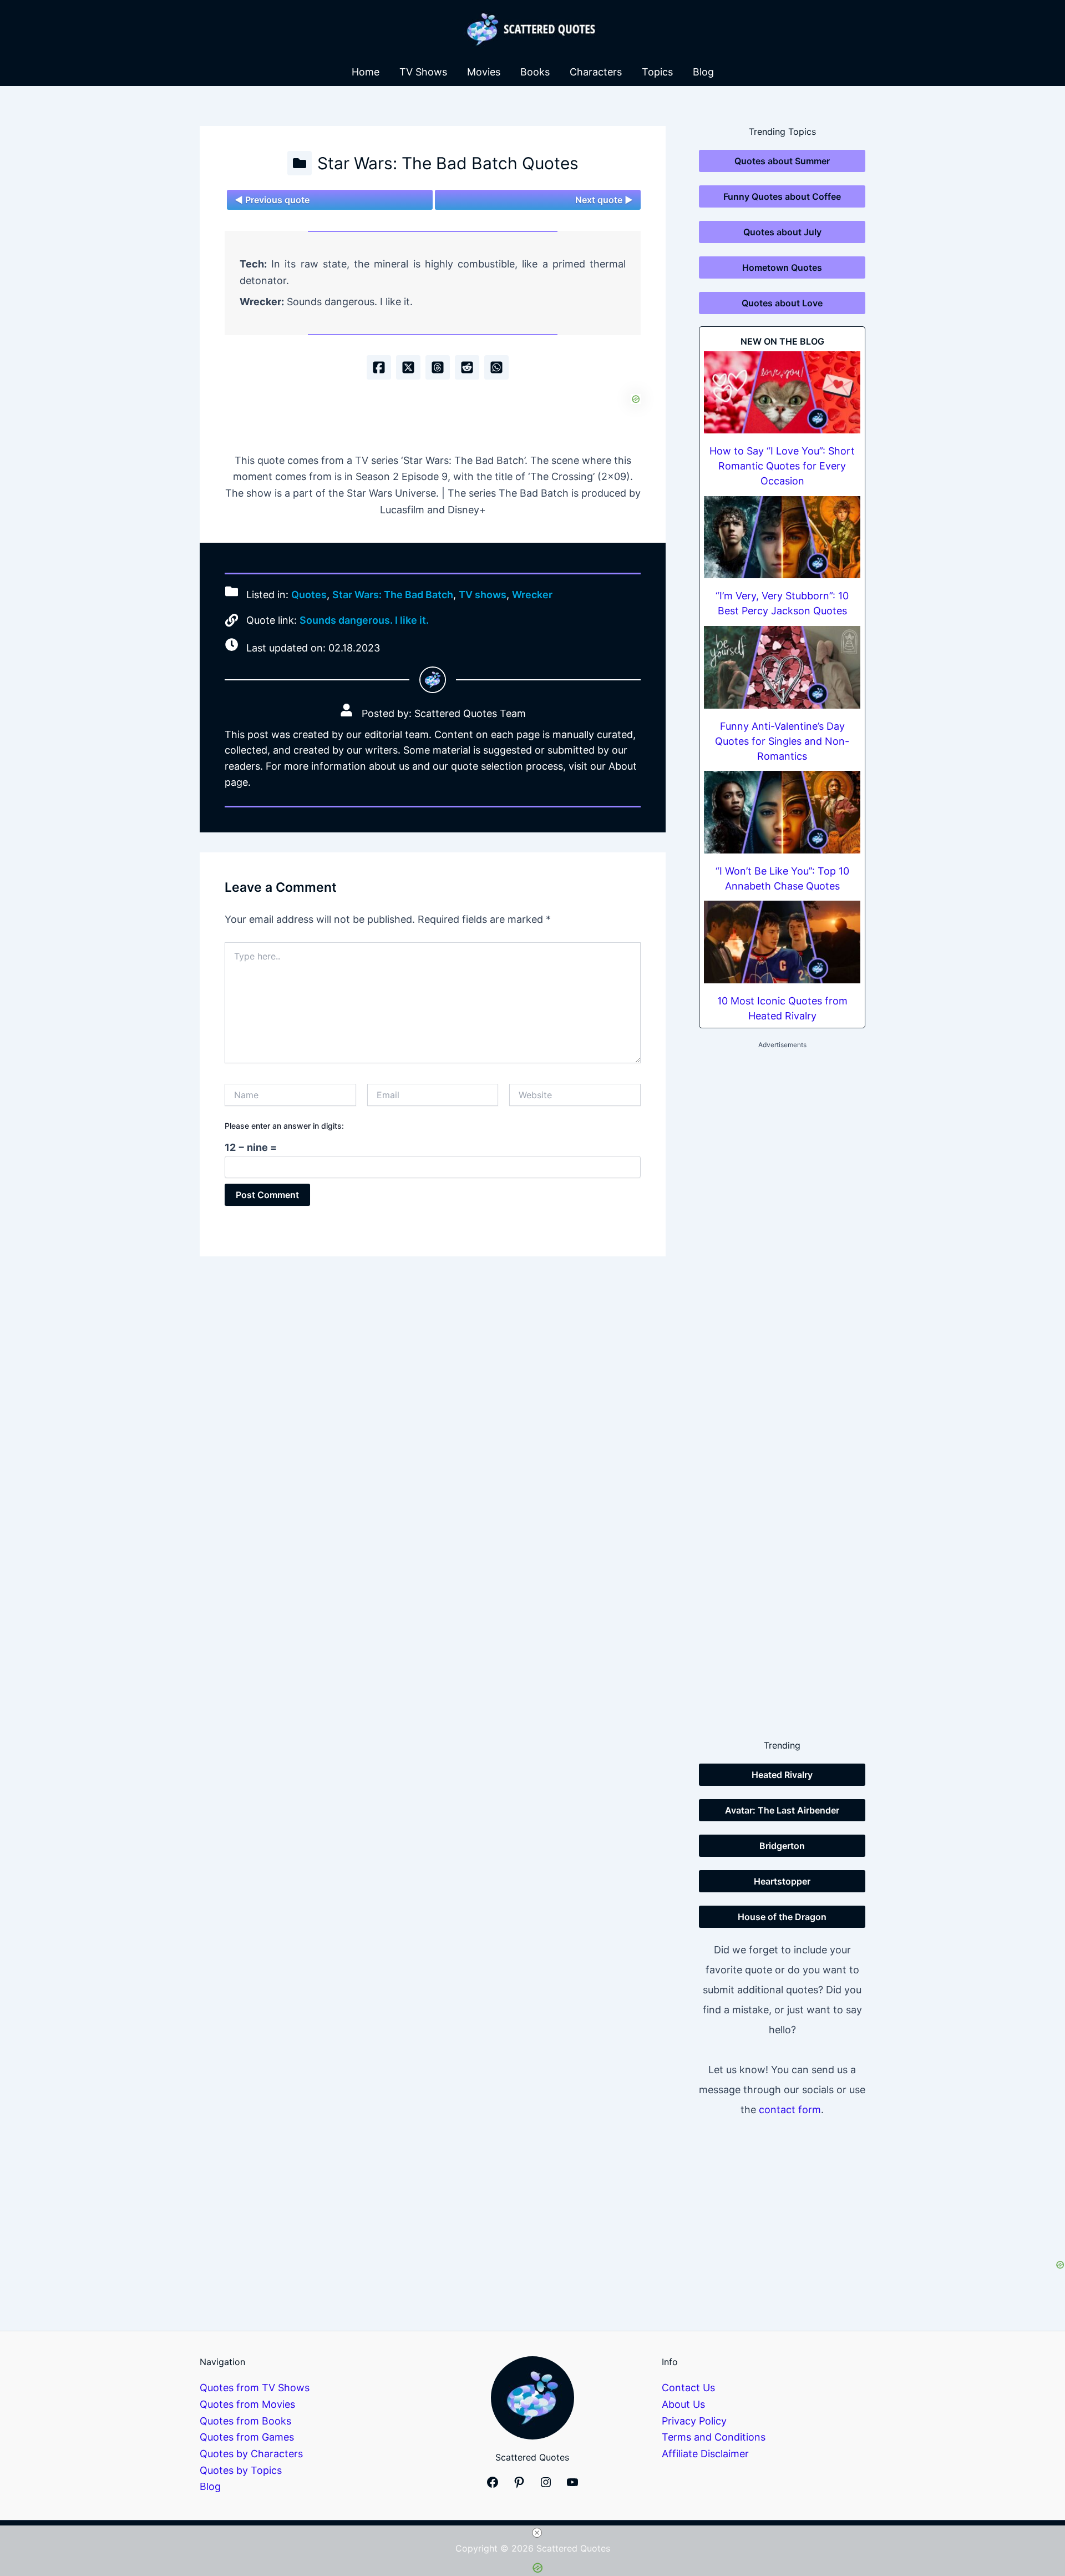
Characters (596, 72)
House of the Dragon (782, 1917)
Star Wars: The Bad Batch (393, 595)
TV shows (483, 595)
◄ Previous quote (272, 200)
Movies (484, 72)
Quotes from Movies (247, 2404)
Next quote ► (604, 200)
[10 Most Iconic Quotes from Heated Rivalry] (782, 942)
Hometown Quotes (782, 267)
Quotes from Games (247, 2437)
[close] (537, 2533)
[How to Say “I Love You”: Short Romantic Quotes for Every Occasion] (782, 393)
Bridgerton (782, 1846)
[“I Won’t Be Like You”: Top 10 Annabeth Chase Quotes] (782, 812)
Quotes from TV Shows (255, 2388)
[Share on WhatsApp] (496, 367)
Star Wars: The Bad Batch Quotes (448, 163)
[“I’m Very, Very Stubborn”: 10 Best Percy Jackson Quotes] (782, 537)
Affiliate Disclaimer (705, 2454)
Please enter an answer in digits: (284, 1126)
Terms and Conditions (714, 2437)
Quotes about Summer (782, 161)
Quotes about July (782, 232)
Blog (703, 72)
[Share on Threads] (438, 367)
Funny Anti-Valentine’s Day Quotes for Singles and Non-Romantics (782, 741)
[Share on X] (408, 367)
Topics (657, 72)
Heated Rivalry (782, 1775)
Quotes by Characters (251, 2454)
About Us (683, 2404)
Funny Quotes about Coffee (782, 196)
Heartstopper (782, 1881)
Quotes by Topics (241, 2470)
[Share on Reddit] (467, 367)
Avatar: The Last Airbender (782, 1810)
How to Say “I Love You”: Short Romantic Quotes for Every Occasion (782, 466)
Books (535, 72)
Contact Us (688, 2388)
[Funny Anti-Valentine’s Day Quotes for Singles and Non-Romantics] (782, 667)
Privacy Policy (694, 2421)
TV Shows (423, 72)
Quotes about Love (782, 303)
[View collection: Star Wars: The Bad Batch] (300, 163)
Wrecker (532, 595)
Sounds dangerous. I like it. (364, 620)
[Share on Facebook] (379, 367)
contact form (790, 2110)
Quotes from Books (245, 2421)
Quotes (309, 595)
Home (366, 72)
